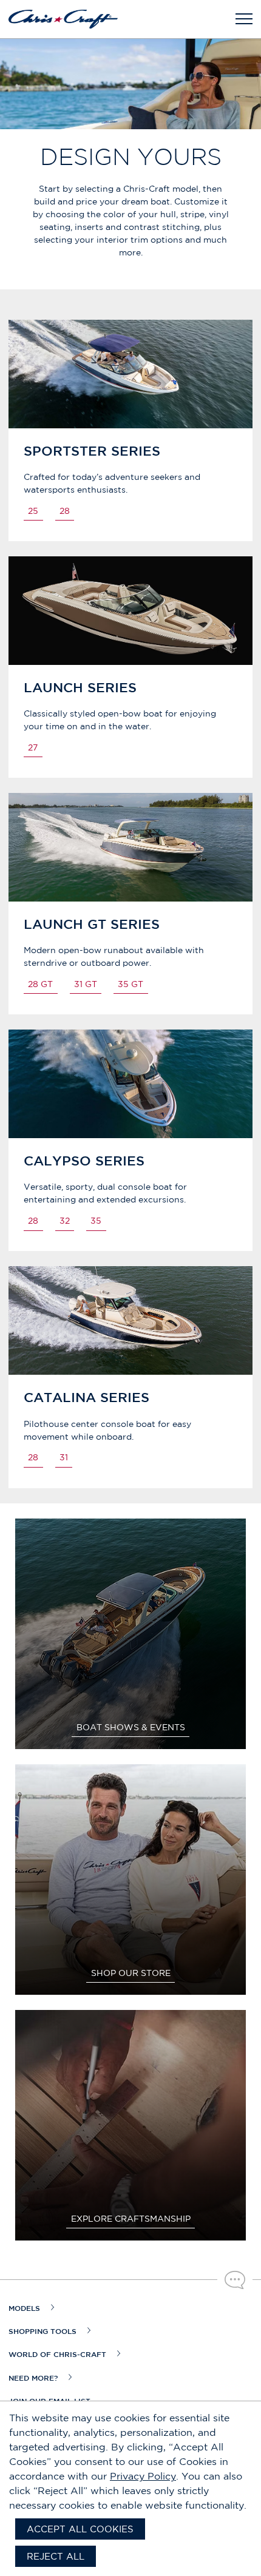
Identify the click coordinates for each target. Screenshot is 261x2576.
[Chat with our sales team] (235, 2280)
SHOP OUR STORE (131, 1973)
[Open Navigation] (244, 19)
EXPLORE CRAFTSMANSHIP (131, 2219)
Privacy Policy (143, 2476)
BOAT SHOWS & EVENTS (131, 1727)
